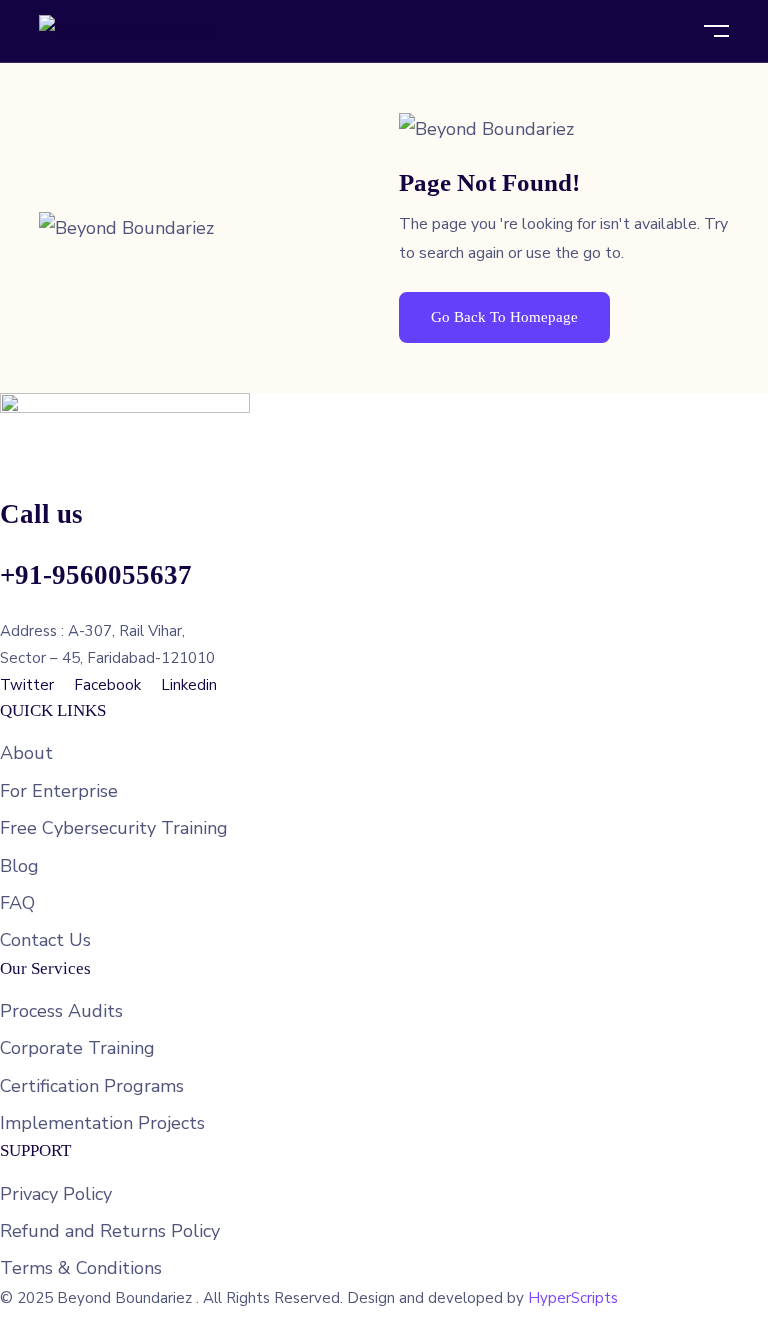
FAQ (17, 903)
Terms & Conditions (81, 1268)
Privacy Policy (56, 1194)
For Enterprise (59, 791)
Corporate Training (77, 1048)
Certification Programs (92, 1086)
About (26, 753)
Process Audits (61, 1011)
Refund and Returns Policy (110, 1231)
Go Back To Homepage (504, 317)
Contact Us (45, 940)
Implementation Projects (102, 1123)
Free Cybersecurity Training (114, 828)
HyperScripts (573, 1298)
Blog (19, 866)
